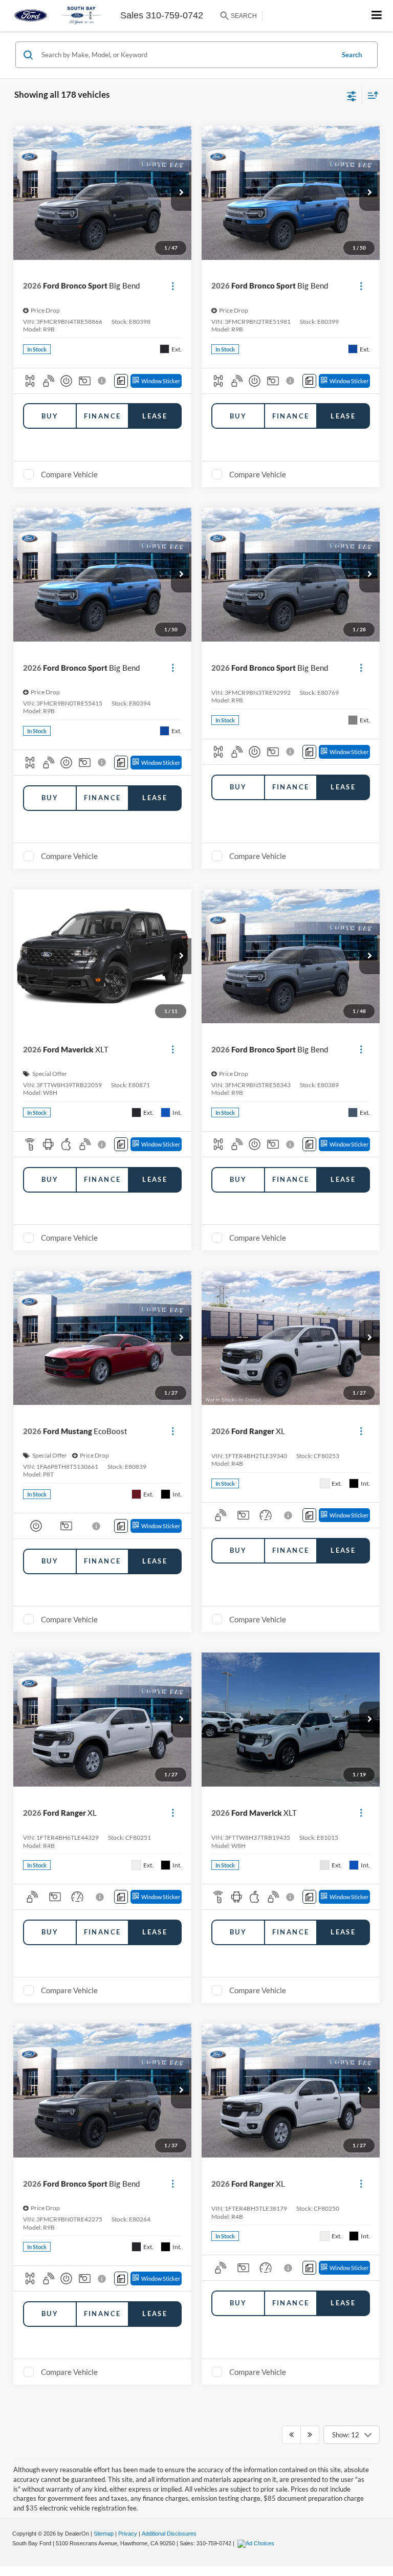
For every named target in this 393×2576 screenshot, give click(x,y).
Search (352, 55)
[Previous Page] (291, 2435)
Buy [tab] (50, 416)
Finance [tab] (103, 416)
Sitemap (104, 2534)
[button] (181, 193)
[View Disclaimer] (103, 381)
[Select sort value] (370, 95)
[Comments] (121, 381)
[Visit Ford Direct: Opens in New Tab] (257, 2543)
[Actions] (173, 286)
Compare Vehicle (69, 474)
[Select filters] (352, 95)
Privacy (128, 2534)
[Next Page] (310, 2435)
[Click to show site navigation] (377, 16)
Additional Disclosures (169, 2534)
